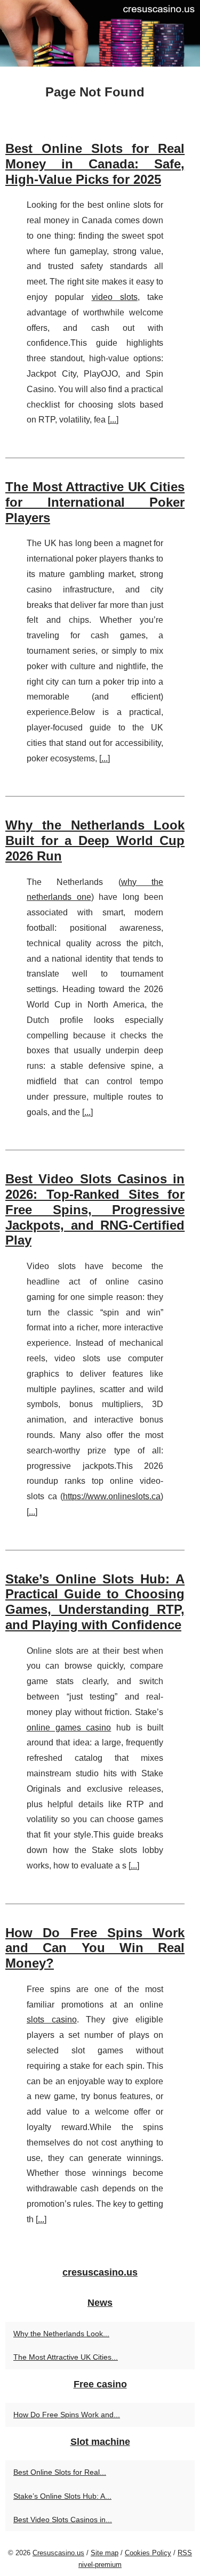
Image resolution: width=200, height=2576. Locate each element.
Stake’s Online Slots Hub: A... (62, 2496)
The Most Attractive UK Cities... (66, 2357)
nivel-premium (100, 2565)
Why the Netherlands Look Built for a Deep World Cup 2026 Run (95, 840)
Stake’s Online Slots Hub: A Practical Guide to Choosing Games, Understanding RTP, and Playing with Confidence (95, 1602)
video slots (115, 297)
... (113, 420)
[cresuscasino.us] (100, 33)
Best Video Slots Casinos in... (63, 2520)
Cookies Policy (148, 2553)
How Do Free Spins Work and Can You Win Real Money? (95, 1948)
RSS (185, 2553)
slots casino (52, 2020)
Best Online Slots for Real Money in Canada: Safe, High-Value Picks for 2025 (95, 164)
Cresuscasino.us (58, 2553)
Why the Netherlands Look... (61, 2334)
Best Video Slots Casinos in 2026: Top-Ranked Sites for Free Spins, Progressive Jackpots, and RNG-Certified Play (95, 1209)
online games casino (69, 1728)
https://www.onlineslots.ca (112, 1496)
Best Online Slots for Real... (60, 2472)
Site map (105, 2553)
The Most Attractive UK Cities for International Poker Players (95, 502)
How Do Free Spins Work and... (67, 2415)
